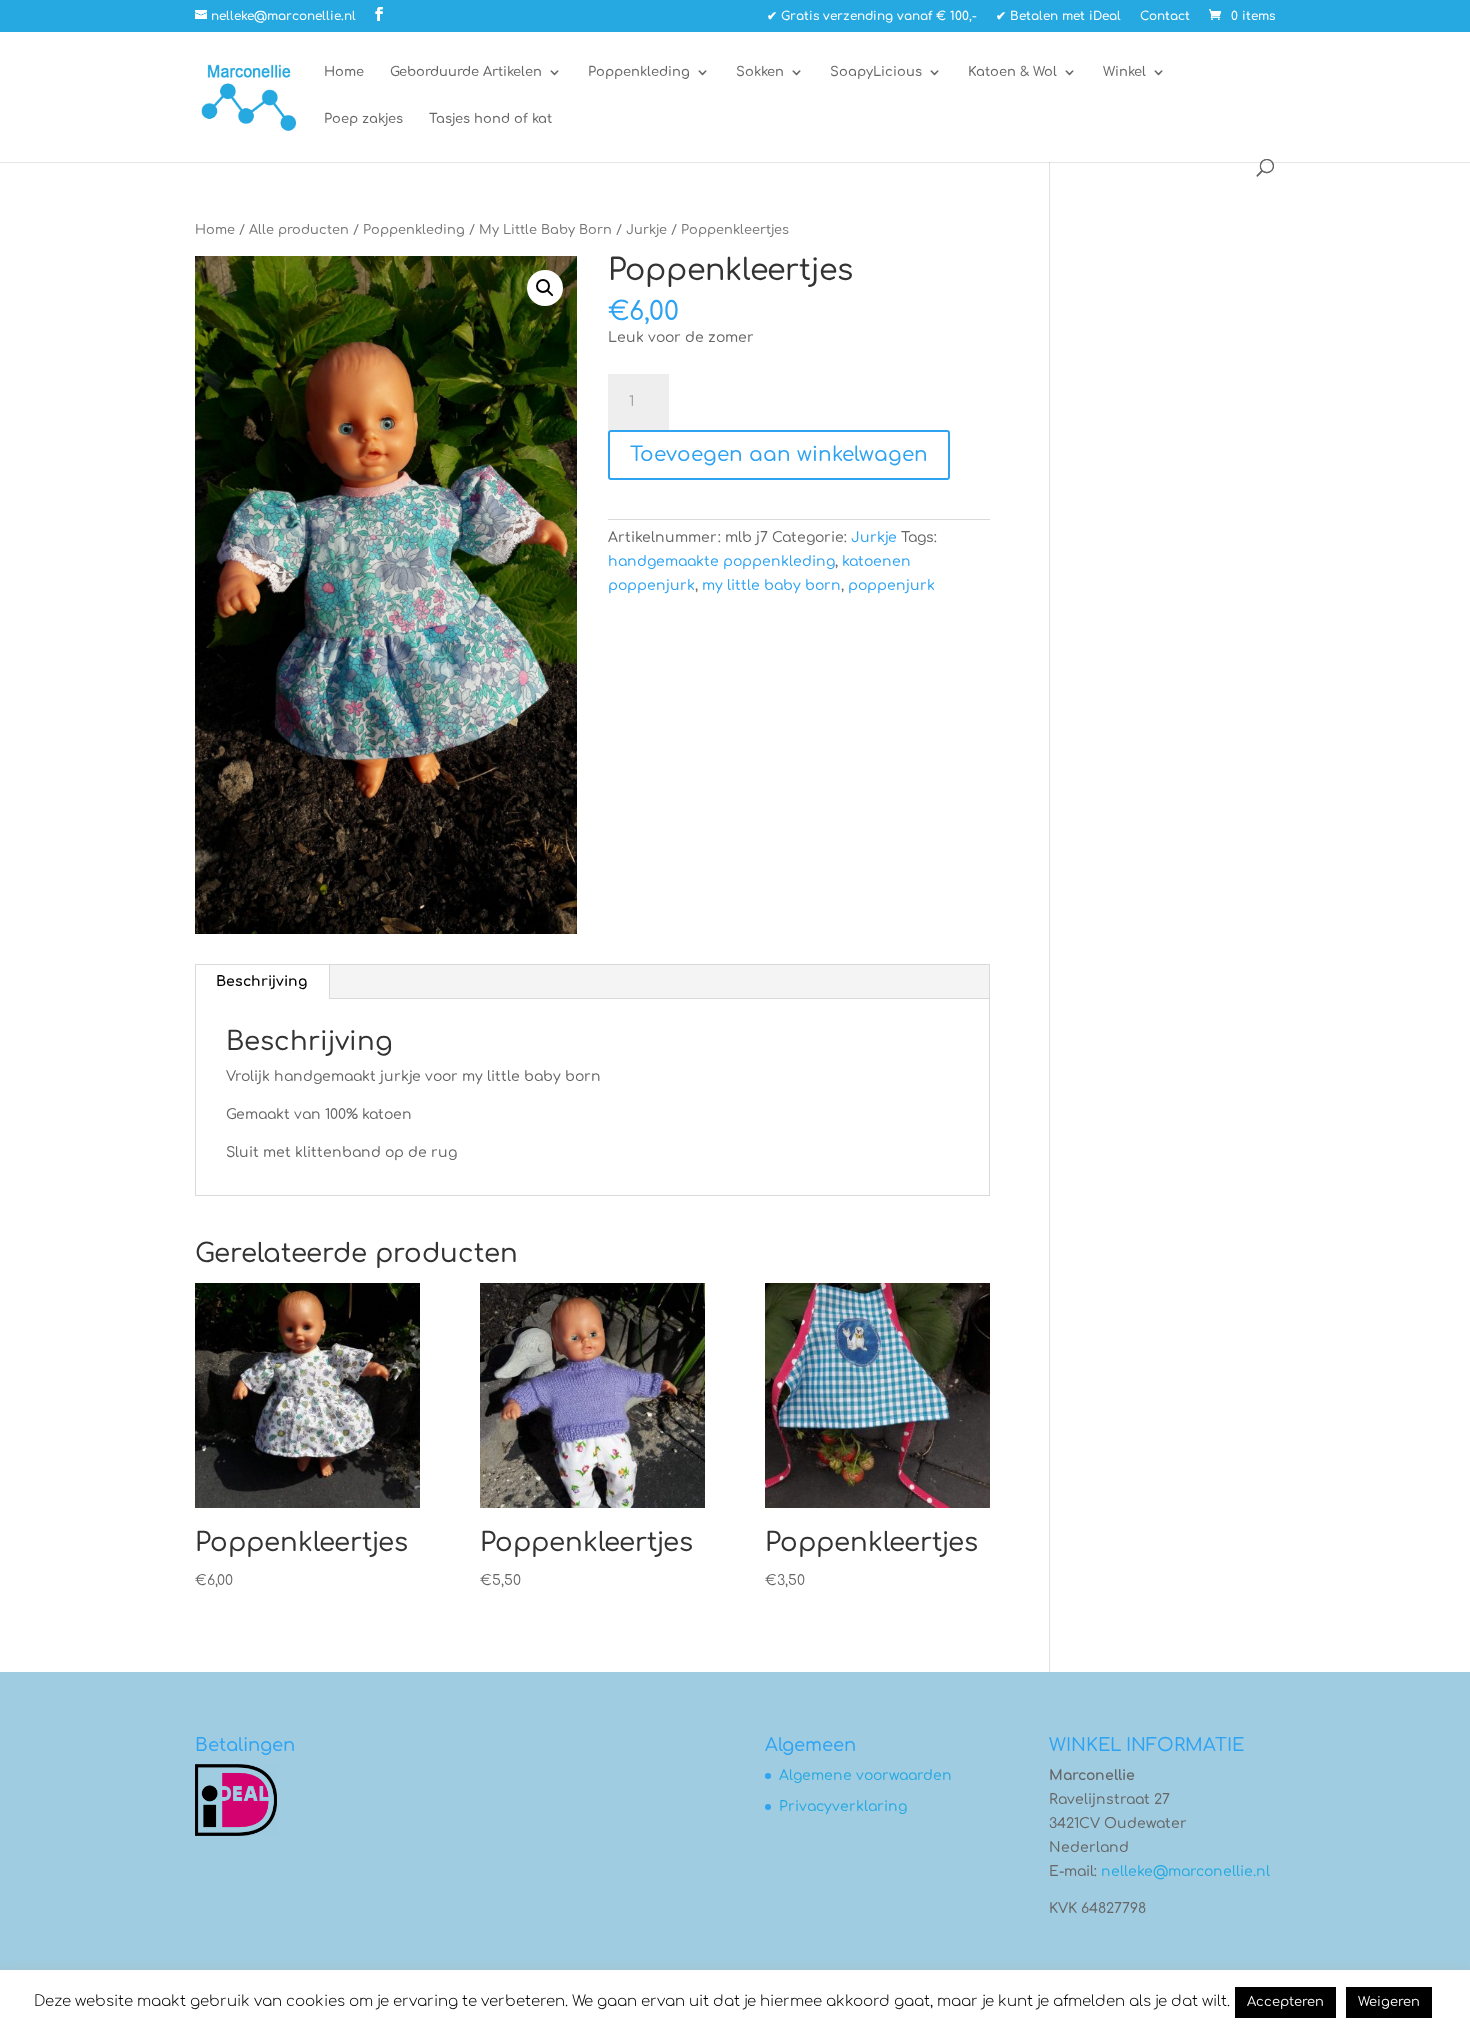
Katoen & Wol (1012, 72)
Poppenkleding (639, 72)
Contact (1165, 16)
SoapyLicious (876, 72)
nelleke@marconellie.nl (1185, 1871)
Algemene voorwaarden (865, 1775)
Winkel (1124, 72)
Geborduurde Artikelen (466, 72)
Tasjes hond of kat (490, 119)
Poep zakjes (363, 119)
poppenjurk (891, 585)
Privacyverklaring (843, 1806)
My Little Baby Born (545, 230)
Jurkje (646, 230)
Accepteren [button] (1285, 2002)
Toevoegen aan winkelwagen (779, 454)
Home (344, 72)
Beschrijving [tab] (261, 981)
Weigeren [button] (1389, 2002)
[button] (545, 288)
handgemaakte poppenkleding (721, 561)
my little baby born (771, 585)
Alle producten (299, 230)
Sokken (760, 72)
